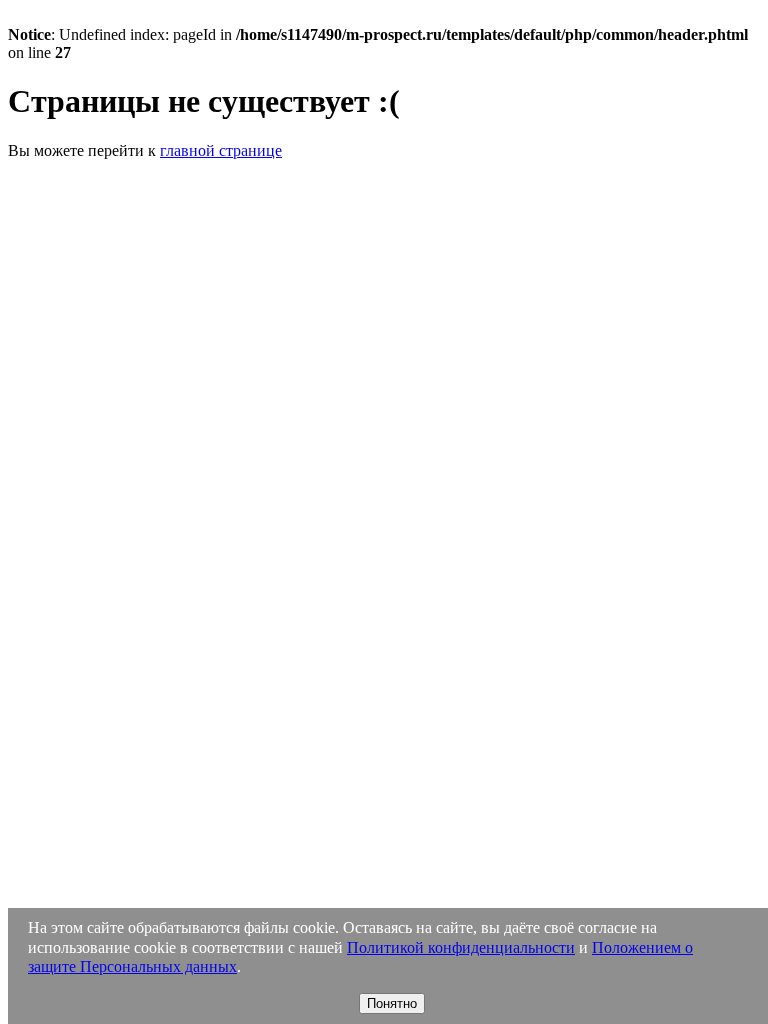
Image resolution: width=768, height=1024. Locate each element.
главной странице (221, 150)
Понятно (392, 1003)
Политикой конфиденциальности (461, 947)
